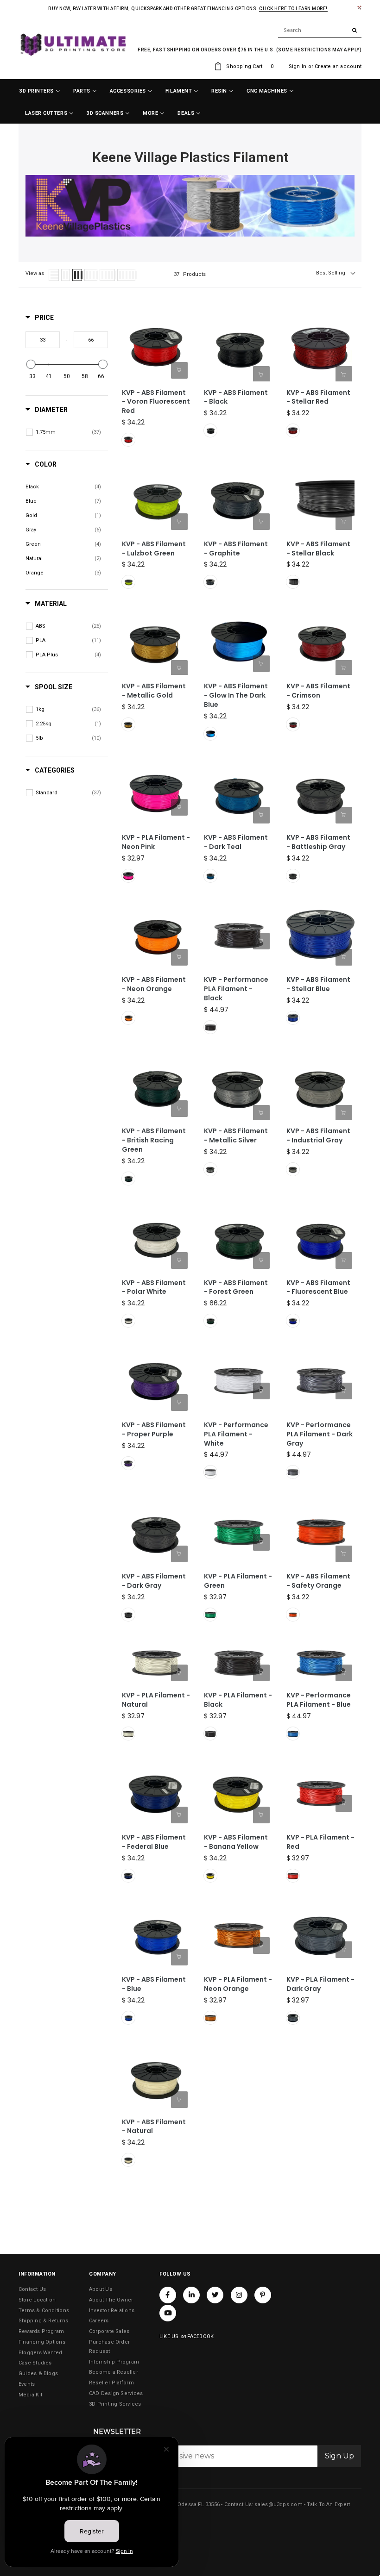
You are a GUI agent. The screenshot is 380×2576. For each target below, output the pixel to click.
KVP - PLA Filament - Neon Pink (156, 842)
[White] (210, 1472)
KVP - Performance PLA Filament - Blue (319, 1700)
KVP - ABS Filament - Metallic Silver (236, 1136)
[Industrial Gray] (293, 1169)
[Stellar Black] (293, 582)
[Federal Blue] (128, 1876)
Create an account (338, 66)
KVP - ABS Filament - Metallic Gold (154, 691)
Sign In (298, 66)
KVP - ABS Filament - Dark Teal (236, 842)
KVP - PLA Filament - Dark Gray (320, 1984)
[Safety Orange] (293, 1615)
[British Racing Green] (128, 1179)
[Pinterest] (263, 2295)
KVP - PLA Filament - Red (320, 1842)
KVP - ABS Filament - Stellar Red (318, 397)
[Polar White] (128, 1321)
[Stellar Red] (293, 430)
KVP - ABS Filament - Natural (154, 2127)
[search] (320, 31)
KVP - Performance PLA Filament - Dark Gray (320, 1434)
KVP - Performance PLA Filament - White (236, 1434)
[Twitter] (215, 2295)
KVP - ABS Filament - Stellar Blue (318, 984)
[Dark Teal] (210, 876)
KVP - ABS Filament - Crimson (318, 691)
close (359, 8)
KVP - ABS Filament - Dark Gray (154, 1581)
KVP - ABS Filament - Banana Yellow (236, 1842)
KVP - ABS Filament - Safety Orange (318, 1581)
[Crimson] (293, 724)
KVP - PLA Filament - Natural (156, 1700)
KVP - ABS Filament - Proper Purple (154, 1430)
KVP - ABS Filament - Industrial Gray (318, 1136)
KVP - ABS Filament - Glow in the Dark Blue (236, 695)
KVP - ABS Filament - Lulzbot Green (154, 549)
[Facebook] (168, 2295)
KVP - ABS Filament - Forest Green (236, 1288)
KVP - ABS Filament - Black (236, 397)
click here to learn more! (293, 9)
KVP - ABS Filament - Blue (154, 1984)
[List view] (54, 275)
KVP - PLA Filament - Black (238, 1700)
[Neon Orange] (128, 1018)
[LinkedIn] (191, 2295)
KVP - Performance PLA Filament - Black (236, 989)
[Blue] (293, 1734)
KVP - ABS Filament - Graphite (236, 549)
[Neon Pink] (128, 876)
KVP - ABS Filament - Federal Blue (154, 1842)
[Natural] (128, 1734)
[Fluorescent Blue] (293, 1321)
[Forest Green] (210, 1321)
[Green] (210, 1615)
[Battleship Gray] (293, 876)
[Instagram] (239, 2295)
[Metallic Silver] (210, 1169)
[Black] (210, 430)
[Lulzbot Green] (128, 582)
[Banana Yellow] (210, 1876)
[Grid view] (66, 275)
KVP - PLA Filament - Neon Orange (238, 1984)
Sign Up (339, 2456)
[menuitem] (40, 91)
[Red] (293, 1876)
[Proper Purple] (128, 1463)
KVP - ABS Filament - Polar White (154, 1288)
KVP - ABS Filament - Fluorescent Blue (318, 1288)
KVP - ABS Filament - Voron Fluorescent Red (156, 402)
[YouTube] (168, 2313)
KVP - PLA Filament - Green (238, 1581)
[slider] (31, 364)
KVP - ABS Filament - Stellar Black (318, 549)
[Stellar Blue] (293, 1018)
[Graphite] (210, 582)
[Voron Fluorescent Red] (128, 440)
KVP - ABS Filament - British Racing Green (154, 1140)
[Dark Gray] (293, 1472)
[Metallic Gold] (128, 724)
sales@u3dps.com (278, 2504)
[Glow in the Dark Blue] (210, 734)
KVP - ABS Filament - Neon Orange (154, 984)
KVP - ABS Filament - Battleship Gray (318, 842)
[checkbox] (68, 432)
